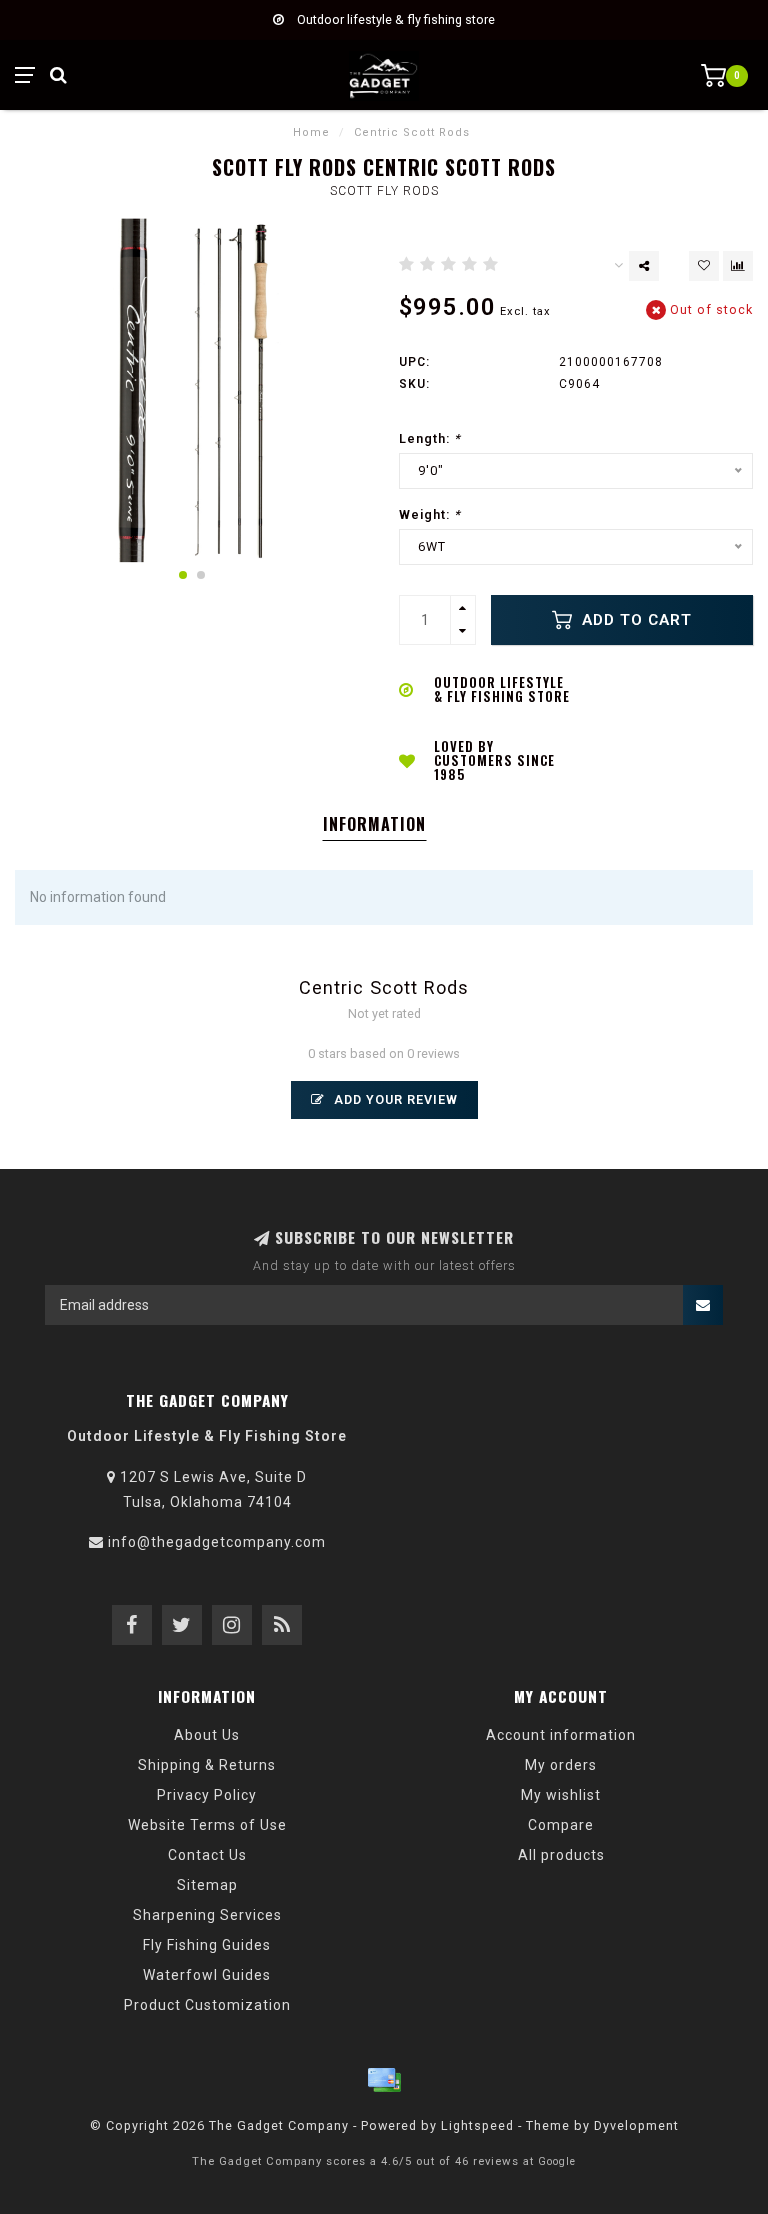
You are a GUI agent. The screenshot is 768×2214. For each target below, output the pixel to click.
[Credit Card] (384, 2080)
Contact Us (207, 1855)
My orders (561, 1765)
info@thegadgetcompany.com (217, 1542)
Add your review (394, 1099)
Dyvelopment (636, 2125)
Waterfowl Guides (207, 1975)
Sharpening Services (207, 1915)
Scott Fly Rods (384, 191)
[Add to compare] (738, 266)
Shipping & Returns (207, 1765)
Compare (561, 1825)
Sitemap (207, 1885)
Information (374, 824)
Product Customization (207, 2005)
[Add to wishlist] (704, 266)
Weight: (430, 514)
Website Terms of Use (207, 1825)
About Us (207, 1735)
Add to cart (634, 620)
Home (311, 132)
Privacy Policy (207, 1795)
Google (557, 2161)
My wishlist (561, 1795)
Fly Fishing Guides (207, 1945)
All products (561, 1855)
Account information (561, 1735)
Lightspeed (477, 2125)
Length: (430, 438)
